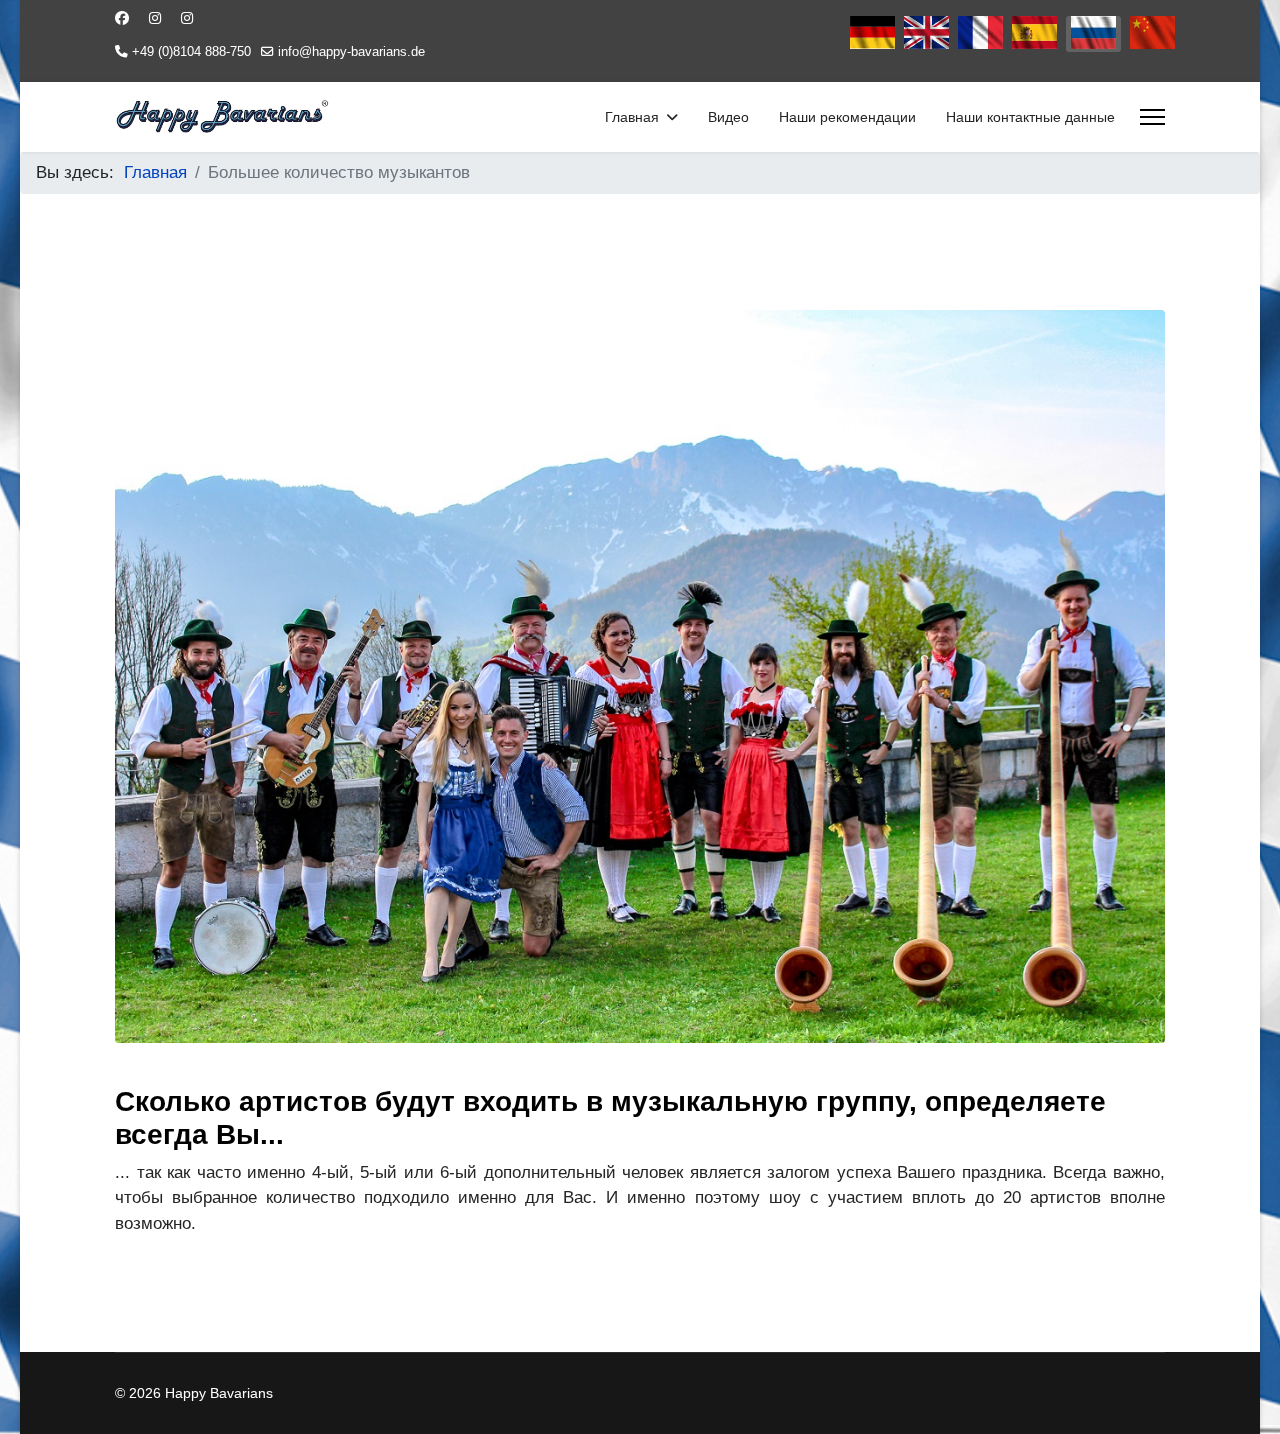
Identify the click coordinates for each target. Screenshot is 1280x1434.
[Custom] (187, 18)
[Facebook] (122, 18)
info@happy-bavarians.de (351, 52)
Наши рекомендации (847, 117)
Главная (632, 117)
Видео (728, 117)
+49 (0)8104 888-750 (191, 52)
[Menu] (1152, 117)
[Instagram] (155, 18)
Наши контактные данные (1030, 117)
